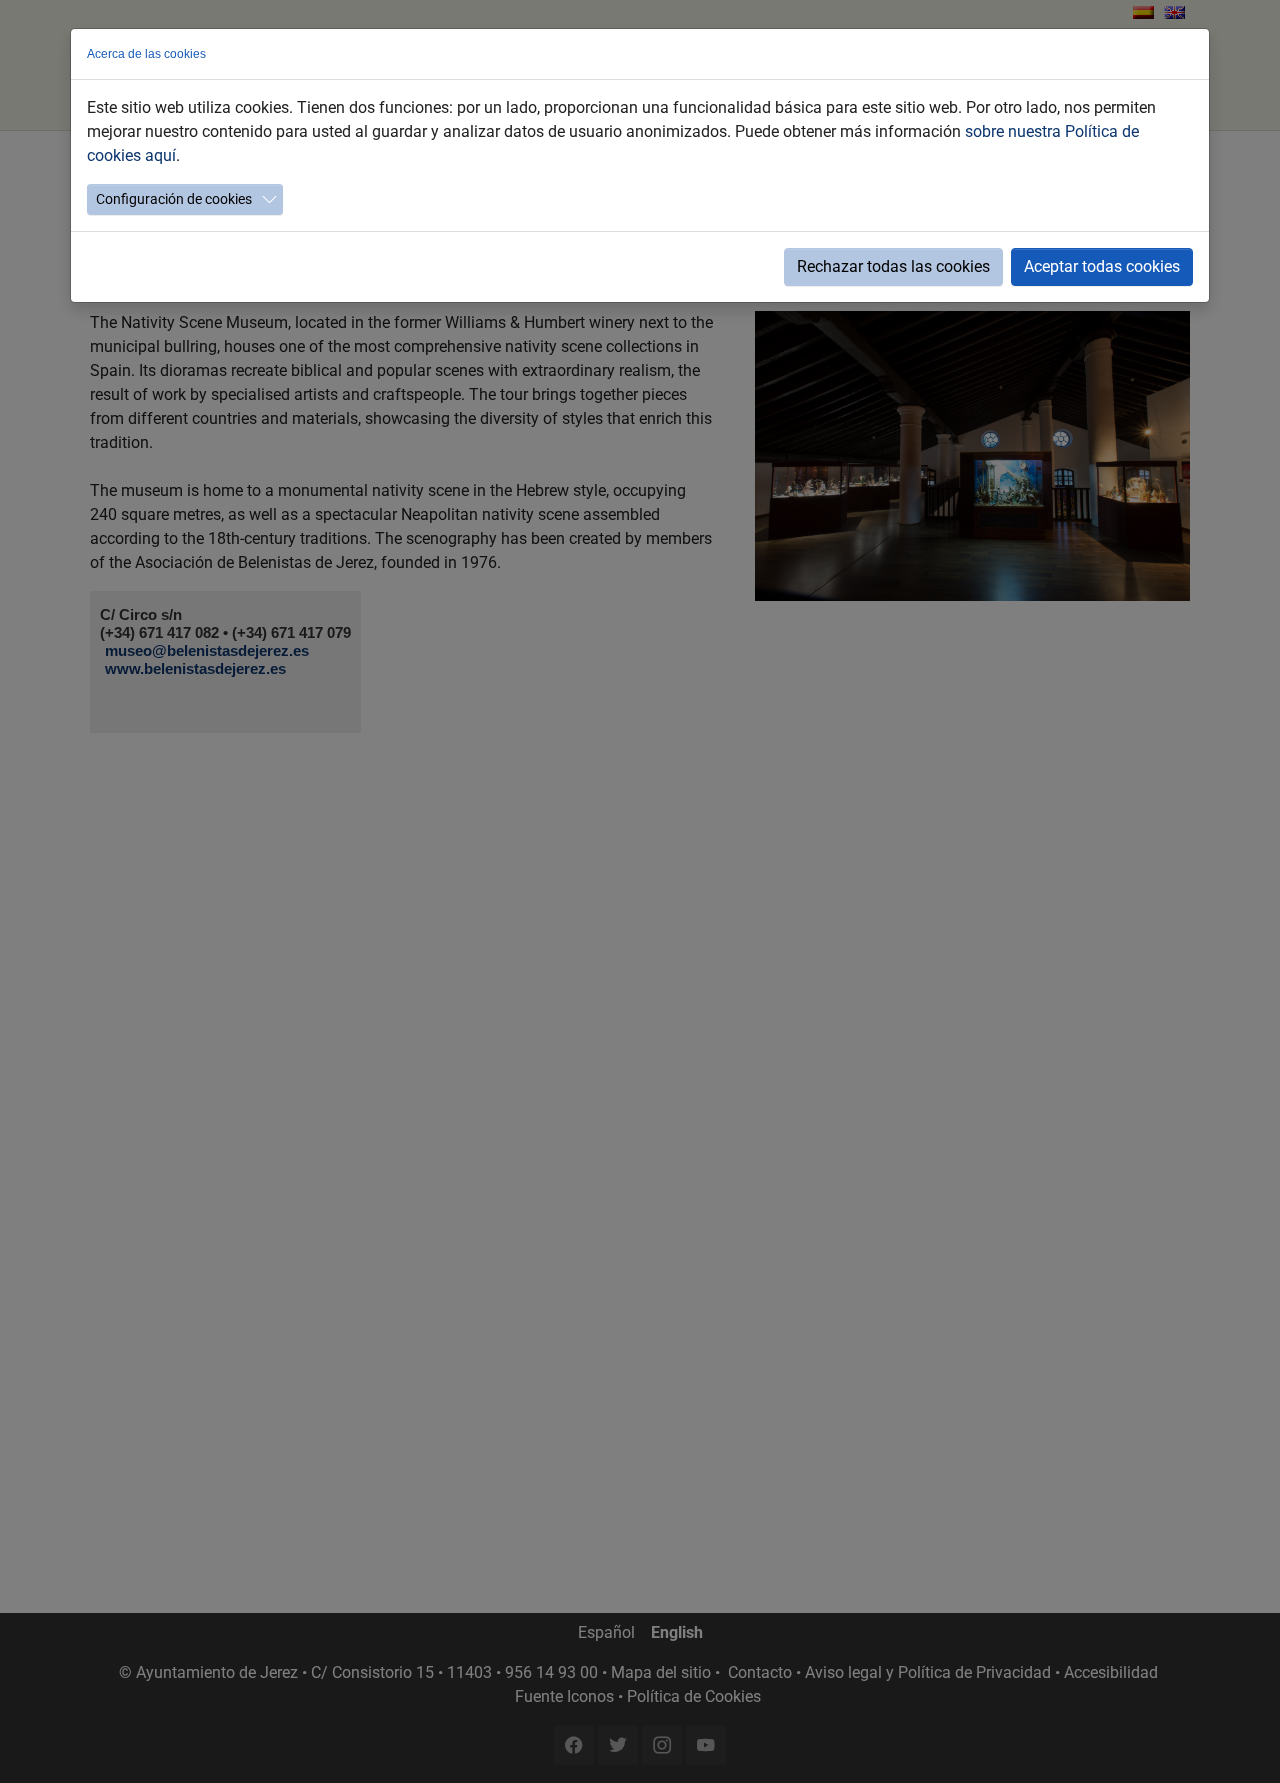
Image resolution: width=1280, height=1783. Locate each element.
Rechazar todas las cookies (893, 266)
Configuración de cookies (174, 199)
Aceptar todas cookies (1102, 266)
